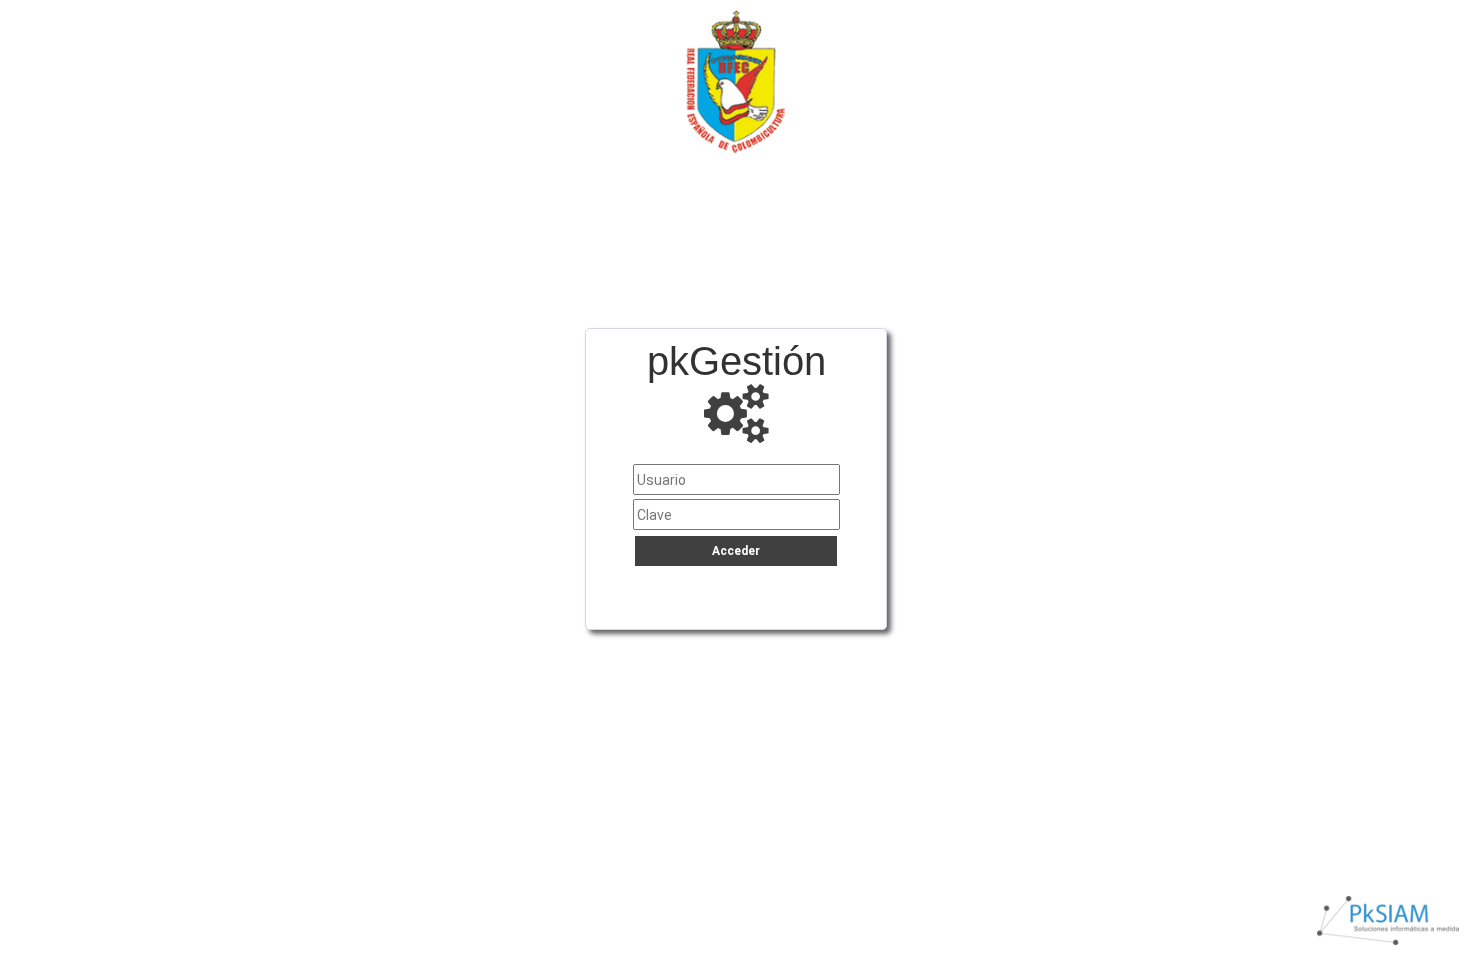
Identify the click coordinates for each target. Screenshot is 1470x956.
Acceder (736, 551)
